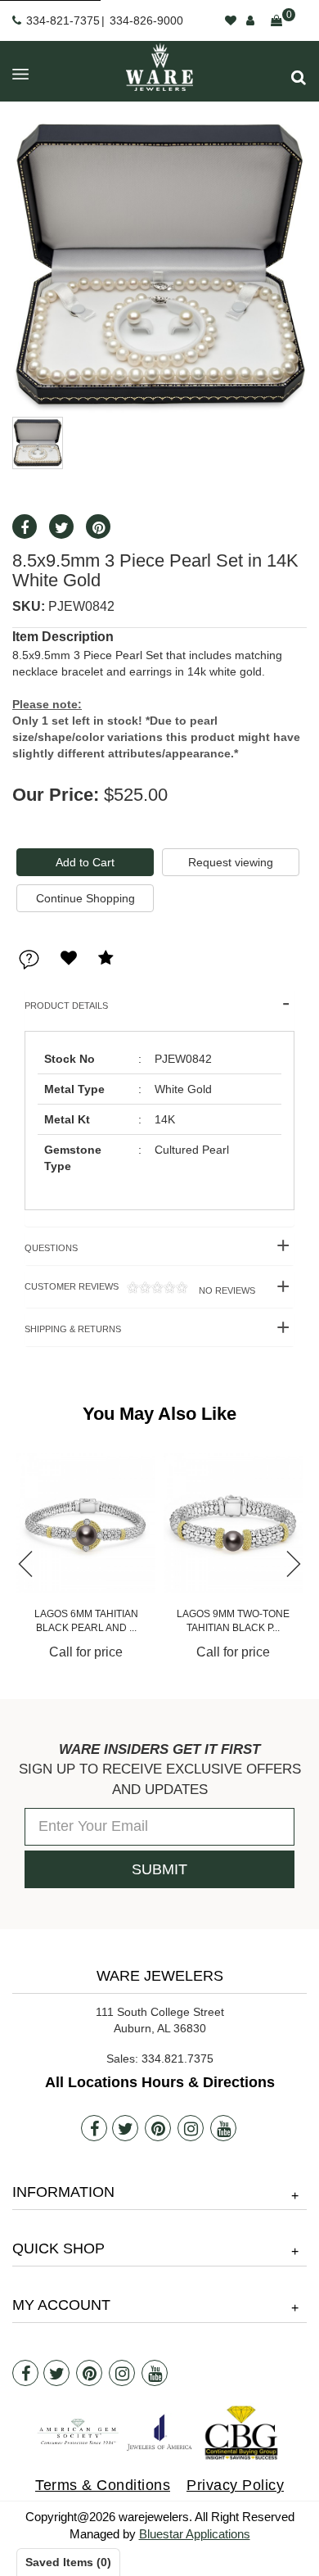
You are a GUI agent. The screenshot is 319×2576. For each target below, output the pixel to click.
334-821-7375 (63, 20)
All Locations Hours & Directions (160, 2082)
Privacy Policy (235, 2485)
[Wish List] (231, 20)
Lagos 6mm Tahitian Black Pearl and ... (86, 1621)
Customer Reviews (140, 1288)
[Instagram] (191, 2128)
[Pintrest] (158, 2128)
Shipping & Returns (73, 1329)
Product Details (66, 1006)
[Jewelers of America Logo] (159, 2432)
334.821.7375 (177, 2059)
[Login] (250, 20)
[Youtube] (223, 2128)
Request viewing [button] (231, 862)
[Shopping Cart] (276, 20)
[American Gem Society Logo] (78, 2432)
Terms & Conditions (103, 2485)
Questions (51, 1248)
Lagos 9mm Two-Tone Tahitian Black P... (233, 1621)
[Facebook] (94, 2128)
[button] (299, 77)
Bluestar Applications (195, 2534)
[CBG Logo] (241, 2433)
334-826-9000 (146, 20)
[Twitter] (125, 2128)
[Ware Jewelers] (159, 67)
